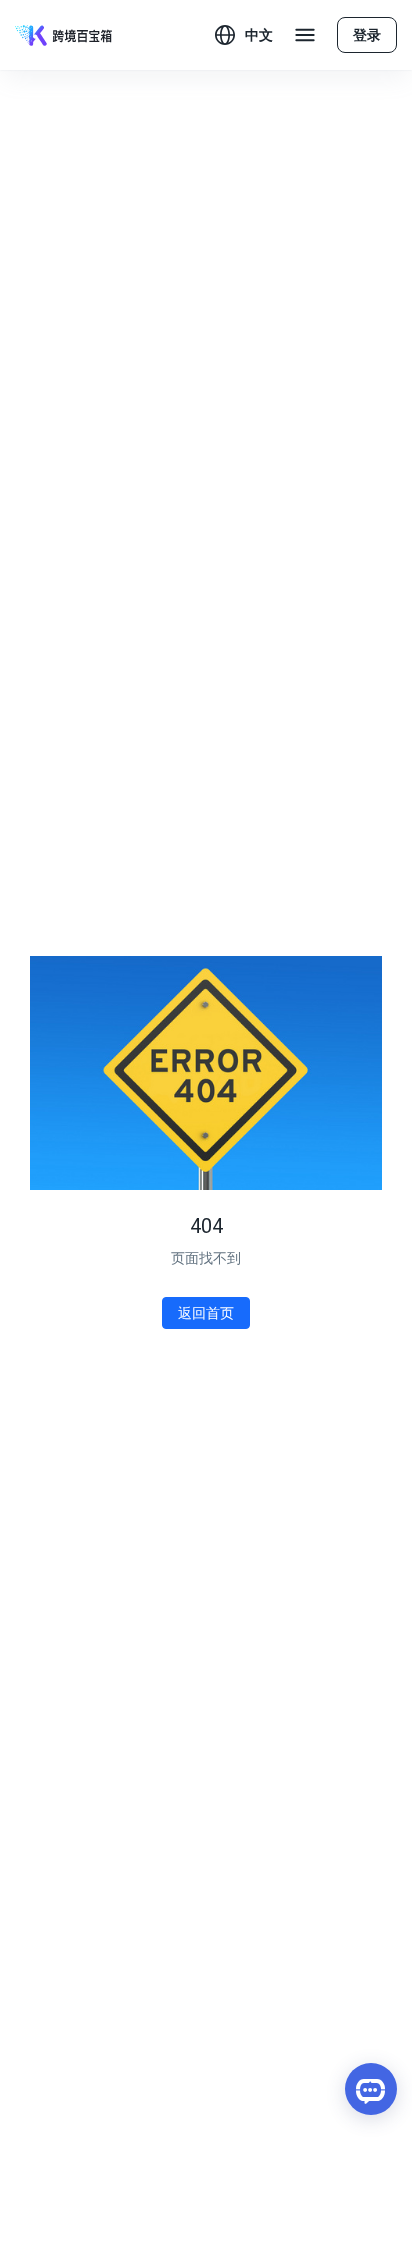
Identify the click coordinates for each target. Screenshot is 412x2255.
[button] (244, 35)
